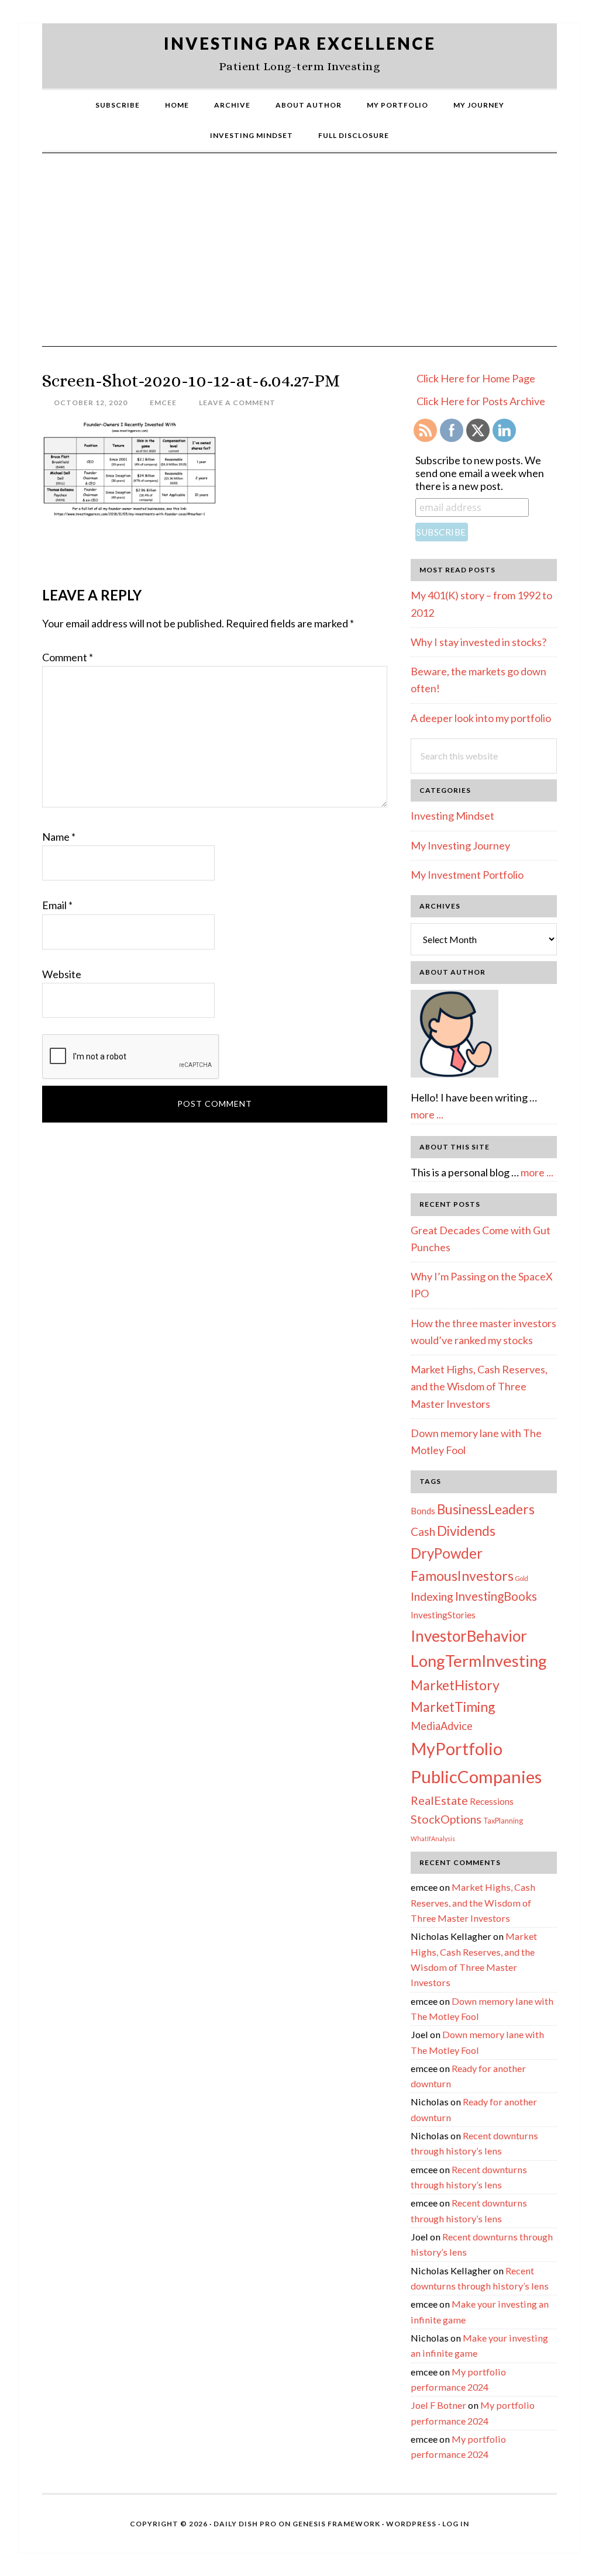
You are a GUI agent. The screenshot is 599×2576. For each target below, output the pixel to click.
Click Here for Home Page (476, 378)
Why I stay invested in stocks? (478, 642)
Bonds (423, 1511)
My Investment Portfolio (467, 875)
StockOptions (446, 1819)
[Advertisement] (299, 258)
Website (62, 974)
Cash (423, 1532)
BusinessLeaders (486, 1509)
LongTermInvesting (479, 1661)
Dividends (466, 1531)
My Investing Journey (460, 845)
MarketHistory (455, 1685)
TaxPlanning (503, 1821)
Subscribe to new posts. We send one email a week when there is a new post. (480, 473)
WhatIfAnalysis (433, 1838)
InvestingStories (443, 1615)
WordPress (411, 2524)
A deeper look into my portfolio (481, 718)
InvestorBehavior (469, 1636)
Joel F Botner (438, 2405)
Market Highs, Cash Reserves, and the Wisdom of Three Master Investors (479, 1387)
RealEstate (439, 1800)
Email (57, 905)
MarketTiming (453, 1707)
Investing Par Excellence (300, 43)
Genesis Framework (336, 2524)
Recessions (492, 1801)
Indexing (432, 1596)
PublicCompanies (476, 1776)
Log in (456, 2524)
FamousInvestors (462, 1576)
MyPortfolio (457, 1749)
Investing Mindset (452, 816)
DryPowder (447, 1553)
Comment (68, 657)
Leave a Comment (237, 403)
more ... (427, 1114)
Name (59, 837)
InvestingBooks (496, 1596)
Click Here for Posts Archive (481, 401)
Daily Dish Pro (245, 2524)
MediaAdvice (442, 1726)
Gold (522, 1578)
